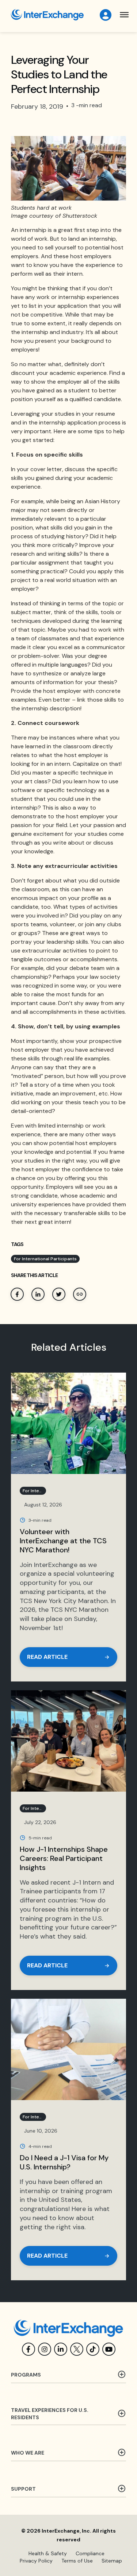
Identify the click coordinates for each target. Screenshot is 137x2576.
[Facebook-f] (28, 2349)
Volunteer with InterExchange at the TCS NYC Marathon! (63, 1541)
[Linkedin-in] (61, 2349)
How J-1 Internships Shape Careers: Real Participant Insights (64, 1858)
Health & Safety (48, 2553)
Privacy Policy (36, 2561)
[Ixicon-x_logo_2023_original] (77, 2349)
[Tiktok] (93, 2349)
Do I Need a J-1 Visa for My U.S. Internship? (64, 2162)
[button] (124, 15)
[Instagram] (45, 2349)
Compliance (90, 2553)
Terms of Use (77, 2561)
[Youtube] (109, 2349)
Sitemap (112, 2561)
